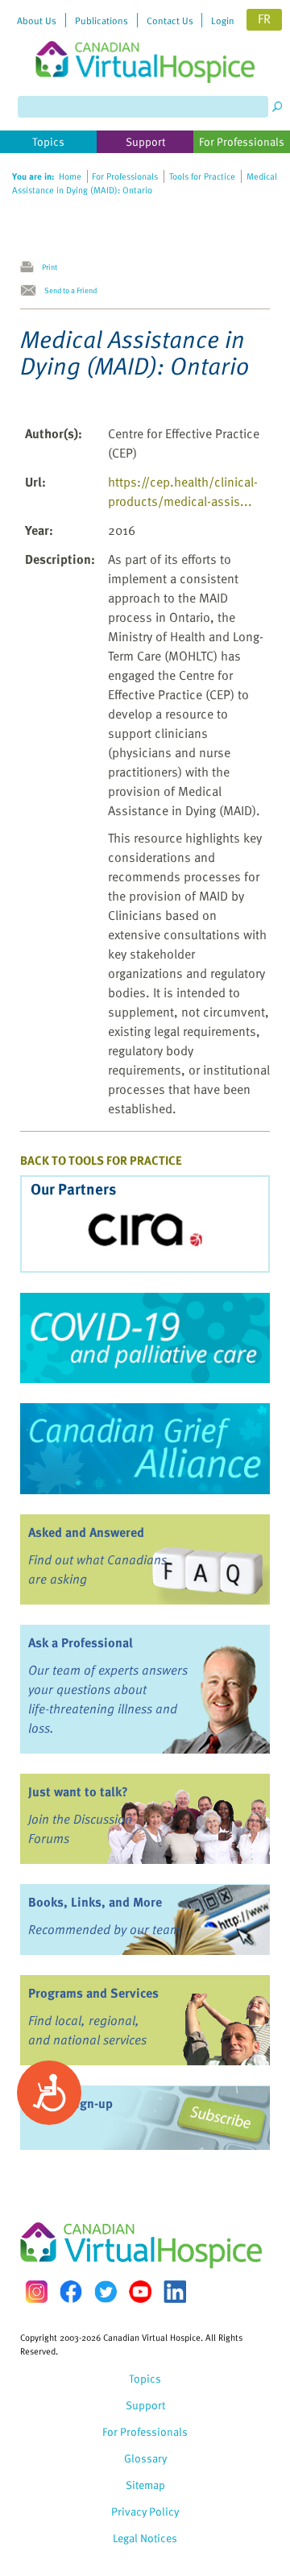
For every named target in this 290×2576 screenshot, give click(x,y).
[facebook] (71, 2291)
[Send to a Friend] (32, 291)
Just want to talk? (78, 1791)
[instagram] (36, 2291)
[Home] (145, 41)
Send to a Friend (70, 290)
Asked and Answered (86, 1532)
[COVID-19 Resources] (145, 1338)
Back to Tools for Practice (101, 1160)
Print (50, 267)
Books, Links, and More (95, 1902)
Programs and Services (93, 1993)
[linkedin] (175, 2292)
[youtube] (140, 2292)
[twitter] (106, 2292)
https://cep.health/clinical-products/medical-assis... (183, 491)
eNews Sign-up (70, 2103)
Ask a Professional (81, 1642)
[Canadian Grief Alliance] (145, 1448)
